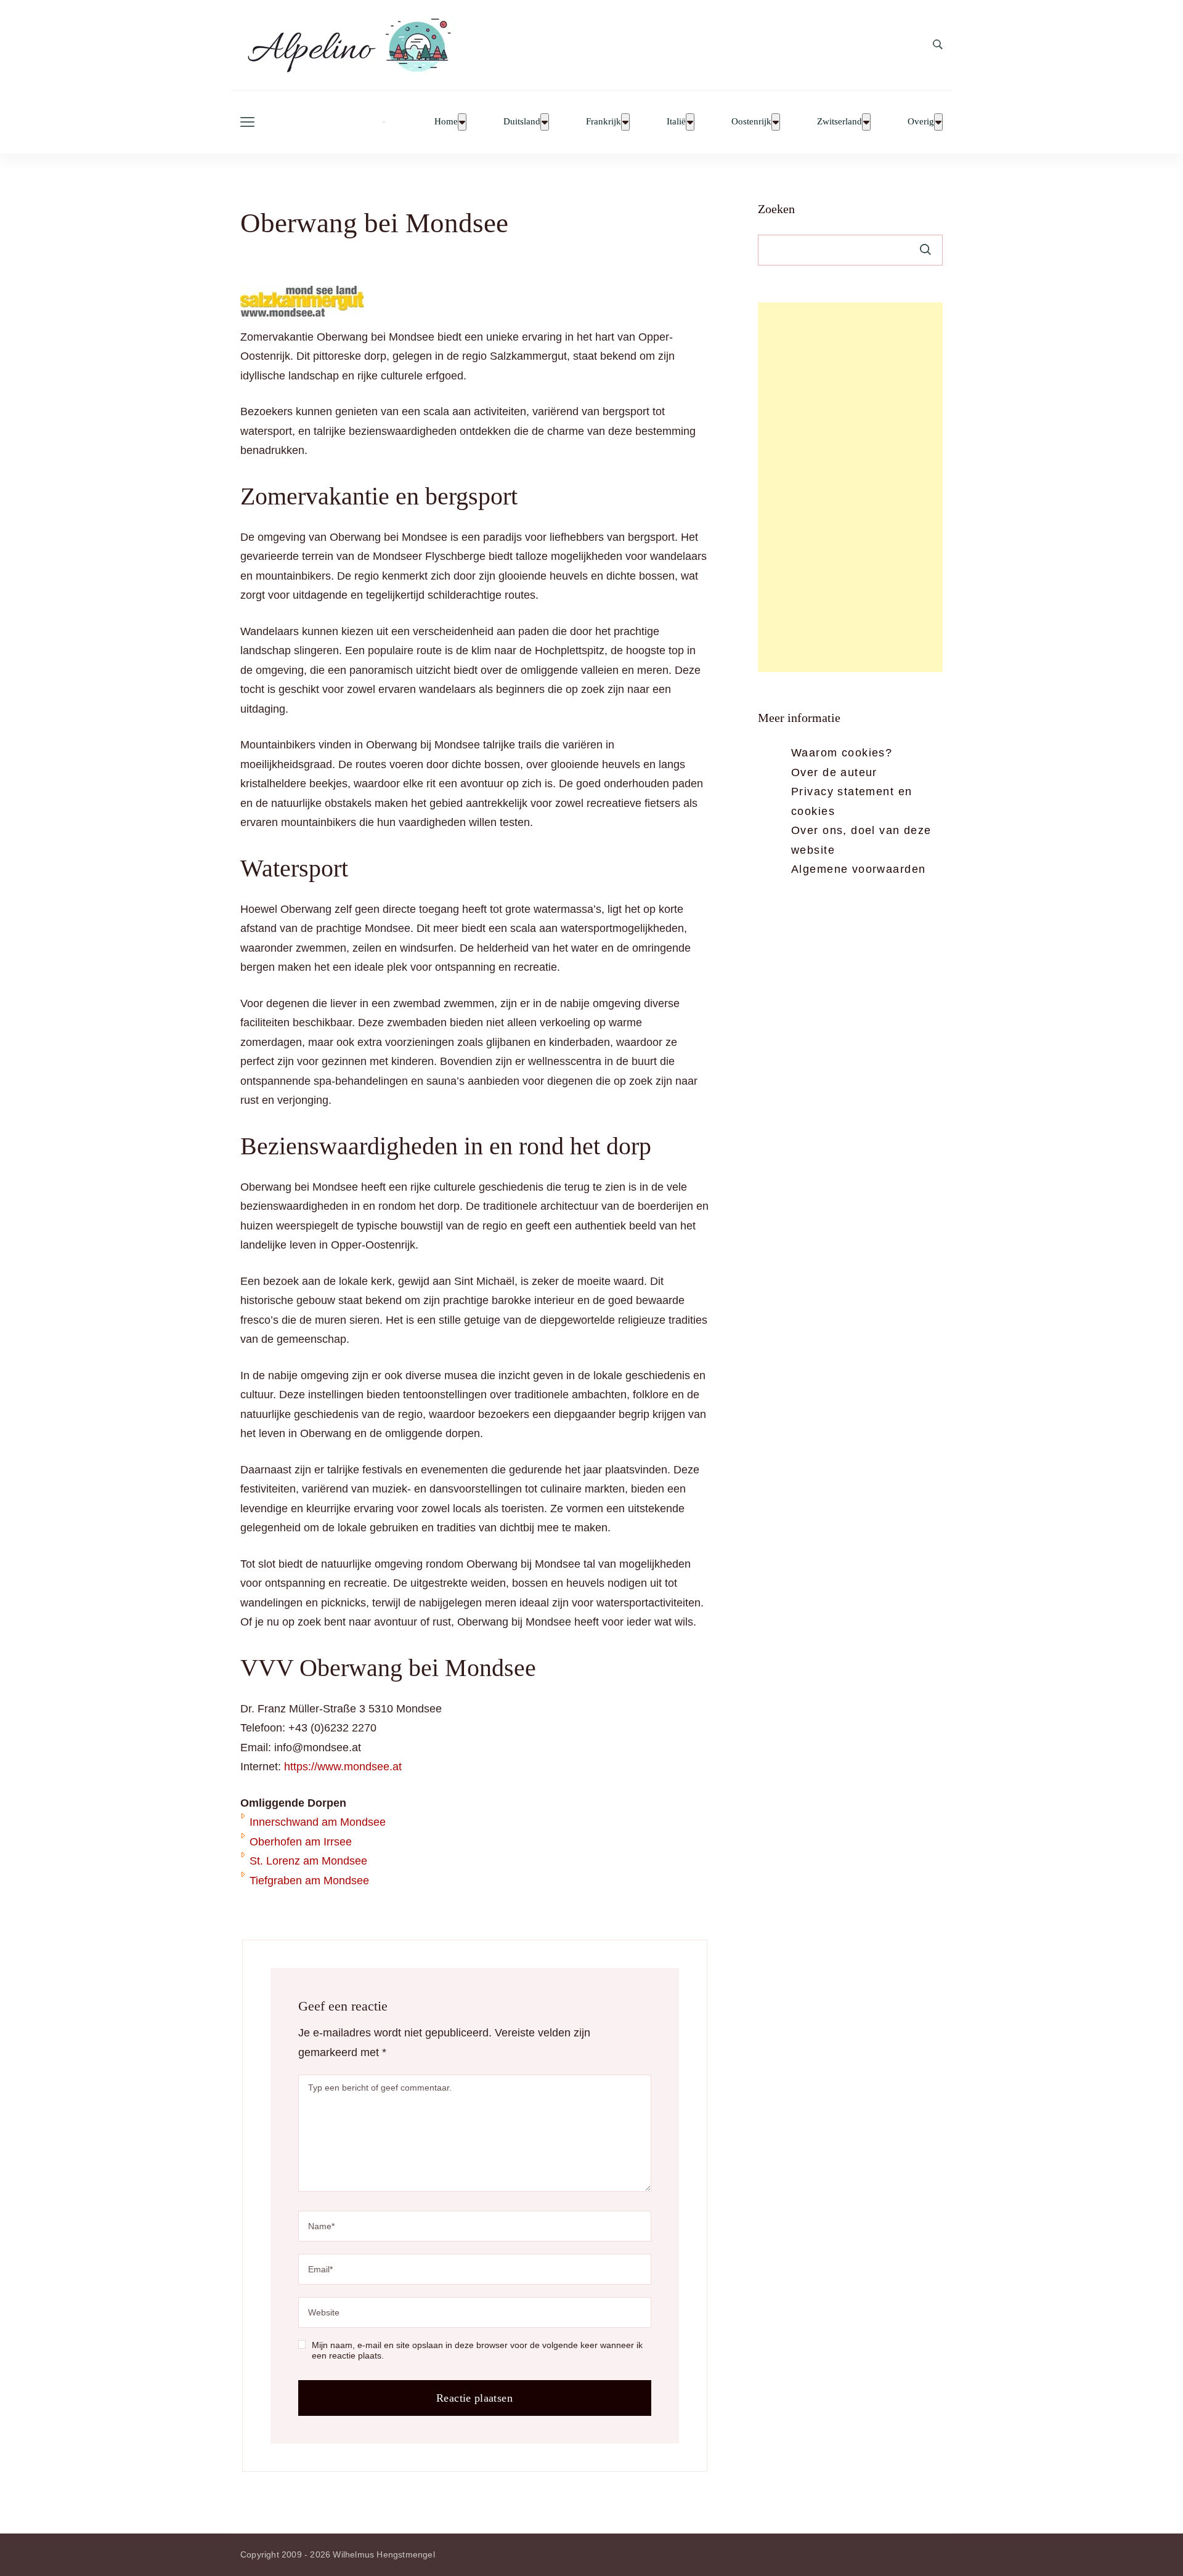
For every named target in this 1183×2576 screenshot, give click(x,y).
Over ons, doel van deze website (861, 840)
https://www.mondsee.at (343, 1767)
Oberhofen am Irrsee (301, 1842)
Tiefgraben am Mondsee (309, 1881)
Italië (676, 122)
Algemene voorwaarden (858, 869)
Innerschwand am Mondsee (318, 1822)
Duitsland (522, 122)
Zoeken (776, 209)
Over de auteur (834, 772)
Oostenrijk (751, 122)
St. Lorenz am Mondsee (308, 1861)
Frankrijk (604, 122)
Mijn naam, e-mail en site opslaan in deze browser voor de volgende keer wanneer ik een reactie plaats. (477, 2351)
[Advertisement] (850, 487)
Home (446, 122)
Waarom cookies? (842, 753)
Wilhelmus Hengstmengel (384, 2554)
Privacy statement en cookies (852, 801)
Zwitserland (839, 122)
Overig (921, 122)
